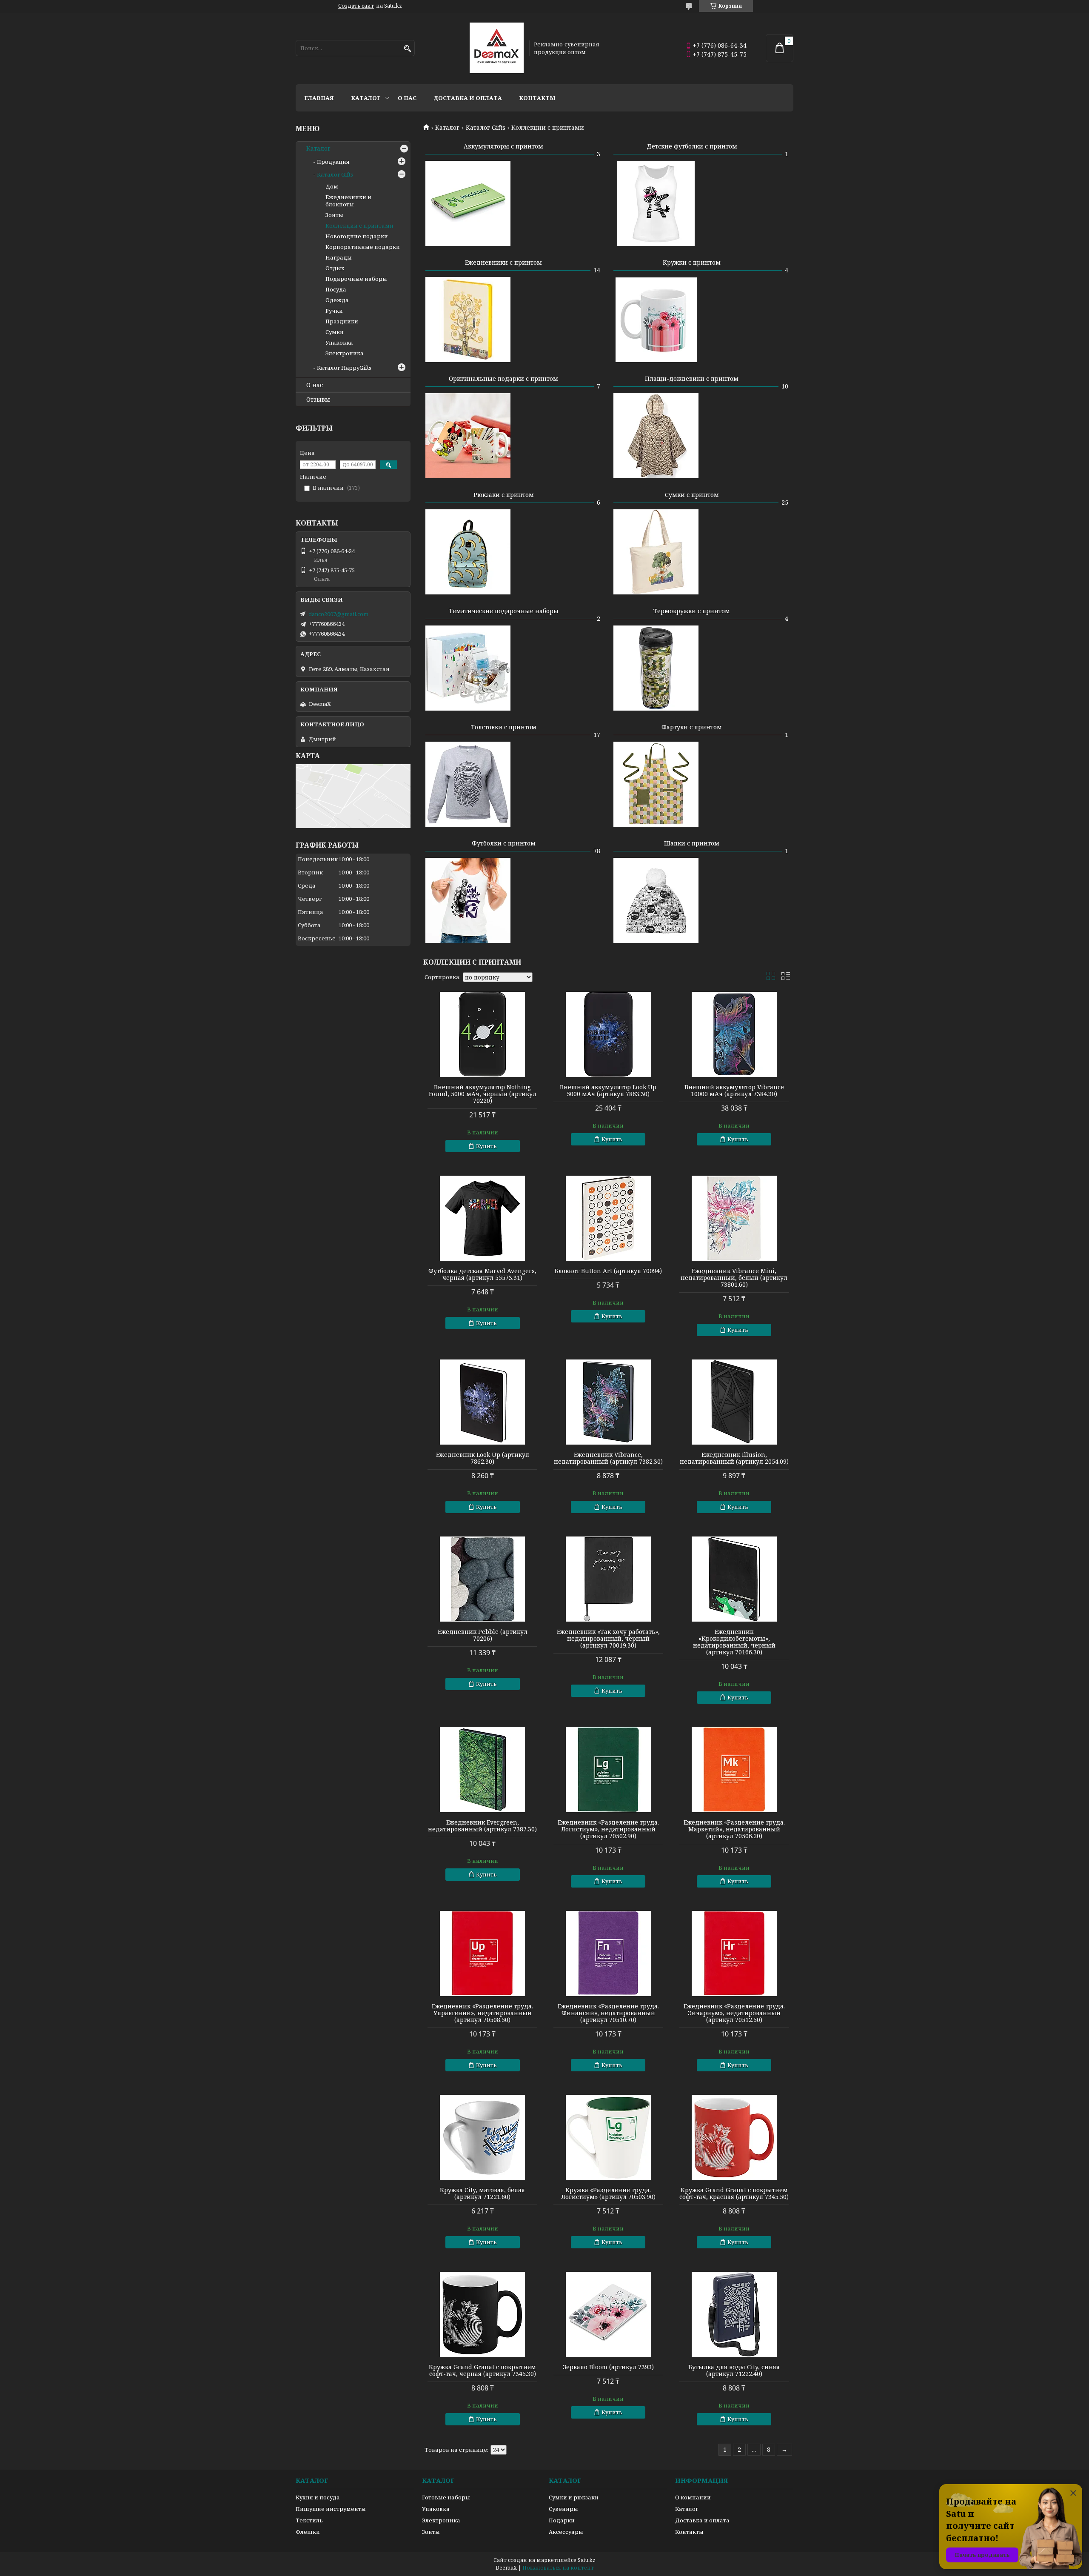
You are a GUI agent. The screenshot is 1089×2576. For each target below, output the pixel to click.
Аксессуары (566, 2532)
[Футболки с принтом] (468, 900)
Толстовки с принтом (504, 727)
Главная (319, 98)
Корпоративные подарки (363, 247)
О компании (693, 2497)
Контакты (537, 98)
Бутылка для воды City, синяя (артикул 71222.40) (734, 2370)
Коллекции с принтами (359, 226)
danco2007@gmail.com (338, 614)
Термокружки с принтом (692, 611)
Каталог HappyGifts (344, 368)
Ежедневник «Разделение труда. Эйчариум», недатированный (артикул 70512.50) (734, 2013)
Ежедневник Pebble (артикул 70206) (483, 1635)
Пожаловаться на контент (558, 2568)
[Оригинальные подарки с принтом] (468, 436)
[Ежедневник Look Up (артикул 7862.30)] (482, 1402)
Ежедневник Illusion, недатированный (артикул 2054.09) (734, 1458)
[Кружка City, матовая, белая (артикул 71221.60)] (482, 2137)
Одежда (337, 300)
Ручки (334, 311)
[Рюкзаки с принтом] (468, 552)
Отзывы (318, 400)
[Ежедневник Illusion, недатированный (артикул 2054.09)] (734, 1402)
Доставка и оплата (468, 98)
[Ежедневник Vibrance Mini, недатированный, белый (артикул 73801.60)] (734, 1218)
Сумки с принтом (692, 495)
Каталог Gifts (486, 128)
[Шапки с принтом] (656, 900)
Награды (339, 257)
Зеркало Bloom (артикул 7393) (608, 2367)
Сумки (335, 332)
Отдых (335, 268)
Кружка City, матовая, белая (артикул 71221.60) (482, 2193)
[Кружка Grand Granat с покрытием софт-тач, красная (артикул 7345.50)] (734, 2137)
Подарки (562, 2520)
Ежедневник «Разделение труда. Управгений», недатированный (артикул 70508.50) (482, 2013)
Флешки (308, 2532)
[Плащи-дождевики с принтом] (656, 436)
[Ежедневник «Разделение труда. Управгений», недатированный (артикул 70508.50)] (482, 1953)
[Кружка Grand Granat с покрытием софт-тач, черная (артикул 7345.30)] (482, 2314)
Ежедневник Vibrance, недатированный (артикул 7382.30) (608, 1458)
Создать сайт (356, 6)
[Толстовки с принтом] (468, 784)
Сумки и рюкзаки (574, 2497)
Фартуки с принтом (692, 727)
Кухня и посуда (318, 2497)
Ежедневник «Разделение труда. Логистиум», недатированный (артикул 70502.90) (608, 1829)
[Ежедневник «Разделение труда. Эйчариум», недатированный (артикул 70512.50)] (734, 1953)
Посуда (336, 289)
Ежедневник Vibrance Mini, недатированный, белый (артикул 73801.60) (734, 1278)
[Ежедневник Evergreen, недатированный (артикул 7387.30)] (482, 1770)
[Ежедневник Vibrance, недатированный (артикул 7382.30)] (608, 1402)
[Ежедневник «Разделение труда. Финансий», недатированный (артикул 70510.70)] (608, 1953)
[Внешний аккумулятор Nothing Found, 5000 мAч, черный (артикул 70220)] (482, 1034)
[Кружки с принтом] (656, 320)
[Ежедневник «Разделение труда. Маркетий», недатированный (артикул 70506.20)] (734, 1770)
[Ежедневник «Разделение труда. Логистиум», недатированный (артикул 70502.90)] (608, 1770)
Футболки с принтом (504, 843)
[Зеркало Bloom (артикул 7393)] (608, 2314)
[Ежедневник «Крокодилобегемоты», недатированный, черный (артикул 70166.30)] (734, 1579)
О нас (407, 98)
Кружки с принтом (692, 262)
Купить (486, 1146)
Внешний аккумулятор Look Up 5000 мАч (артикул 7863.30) (608, 1091)
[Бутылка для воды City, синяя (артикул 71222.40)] (734, 2314)
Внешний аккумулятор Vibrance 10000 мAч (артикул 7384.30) (734, 1091)
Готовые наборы (446, 2497)
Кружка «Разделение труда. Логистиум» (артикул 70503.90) (608, 2193)
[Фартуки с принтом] (656, 784)
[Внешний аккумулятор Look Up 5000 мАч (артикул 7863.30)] (608, 1034)
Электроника (345, 353)
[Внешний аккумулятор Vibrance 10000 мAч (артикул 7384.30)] (734, 1034)
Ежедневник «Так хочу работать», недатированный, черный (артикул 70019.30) (608, 1639)
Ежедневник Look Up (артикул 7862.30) (483, 1458)
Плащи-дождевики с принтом (692, 378)
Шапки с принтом (692, 843)
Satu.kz (587, 2560)
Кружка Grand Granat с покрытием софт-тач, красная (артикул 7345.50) (734, 2193)
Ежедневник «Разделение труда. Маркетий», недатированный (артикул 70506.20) (734, 1829)
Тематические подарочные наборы (504, 611)
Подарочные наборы (356, 279)
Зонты (334, 215)
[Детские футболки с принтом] (656, 203)
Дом (332, 186)
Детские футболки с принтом (692, 146)
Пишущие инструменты (331, 2509)
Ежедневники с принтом (503, 262)
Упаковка (339, 343)
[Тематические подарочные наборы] (468, 668)
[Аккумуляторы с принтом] (468, 203)
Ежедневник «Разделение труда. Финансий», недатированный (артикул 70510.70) (608, 2013)
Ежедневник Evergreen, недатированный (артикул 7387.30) (482, 1826)
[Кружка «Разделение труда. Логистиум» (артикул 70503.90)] (608, 2137)
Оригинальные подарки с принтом (503, 378)
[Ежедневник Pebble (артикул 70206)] (482, 1579)
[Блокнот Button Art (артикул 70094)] (608, 1218)
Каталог (366, 98)
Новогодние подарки (357, 236)
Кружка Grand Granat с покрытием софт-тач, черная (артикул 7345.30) (482, 2370)
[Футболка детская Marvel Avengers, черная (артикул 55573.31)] (482, 1218)
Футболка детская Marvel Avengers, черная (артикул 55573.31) (482, 1274)
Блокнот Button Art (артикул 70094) (608, 1271)
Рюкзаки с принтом (504, 495)
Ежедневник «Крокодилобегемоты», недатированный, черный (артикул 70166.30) (734, 1642)
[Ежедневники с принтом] (468, 320)
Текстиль (309, 2520)
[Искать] (407, 49)
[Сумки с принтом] (656, 552)
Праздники (342, 321)
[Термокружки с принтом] (656, 668)
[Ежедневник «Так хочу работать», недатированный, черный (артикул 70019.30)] (608, 1579)
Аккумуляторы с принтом (503, 146)
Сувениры (563, 2509)
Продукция (333, 162)
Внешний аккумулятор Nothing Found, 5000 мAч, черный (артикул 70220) (483, 1094)
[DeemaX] (497, 48)
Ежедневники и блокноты (348, 201)
